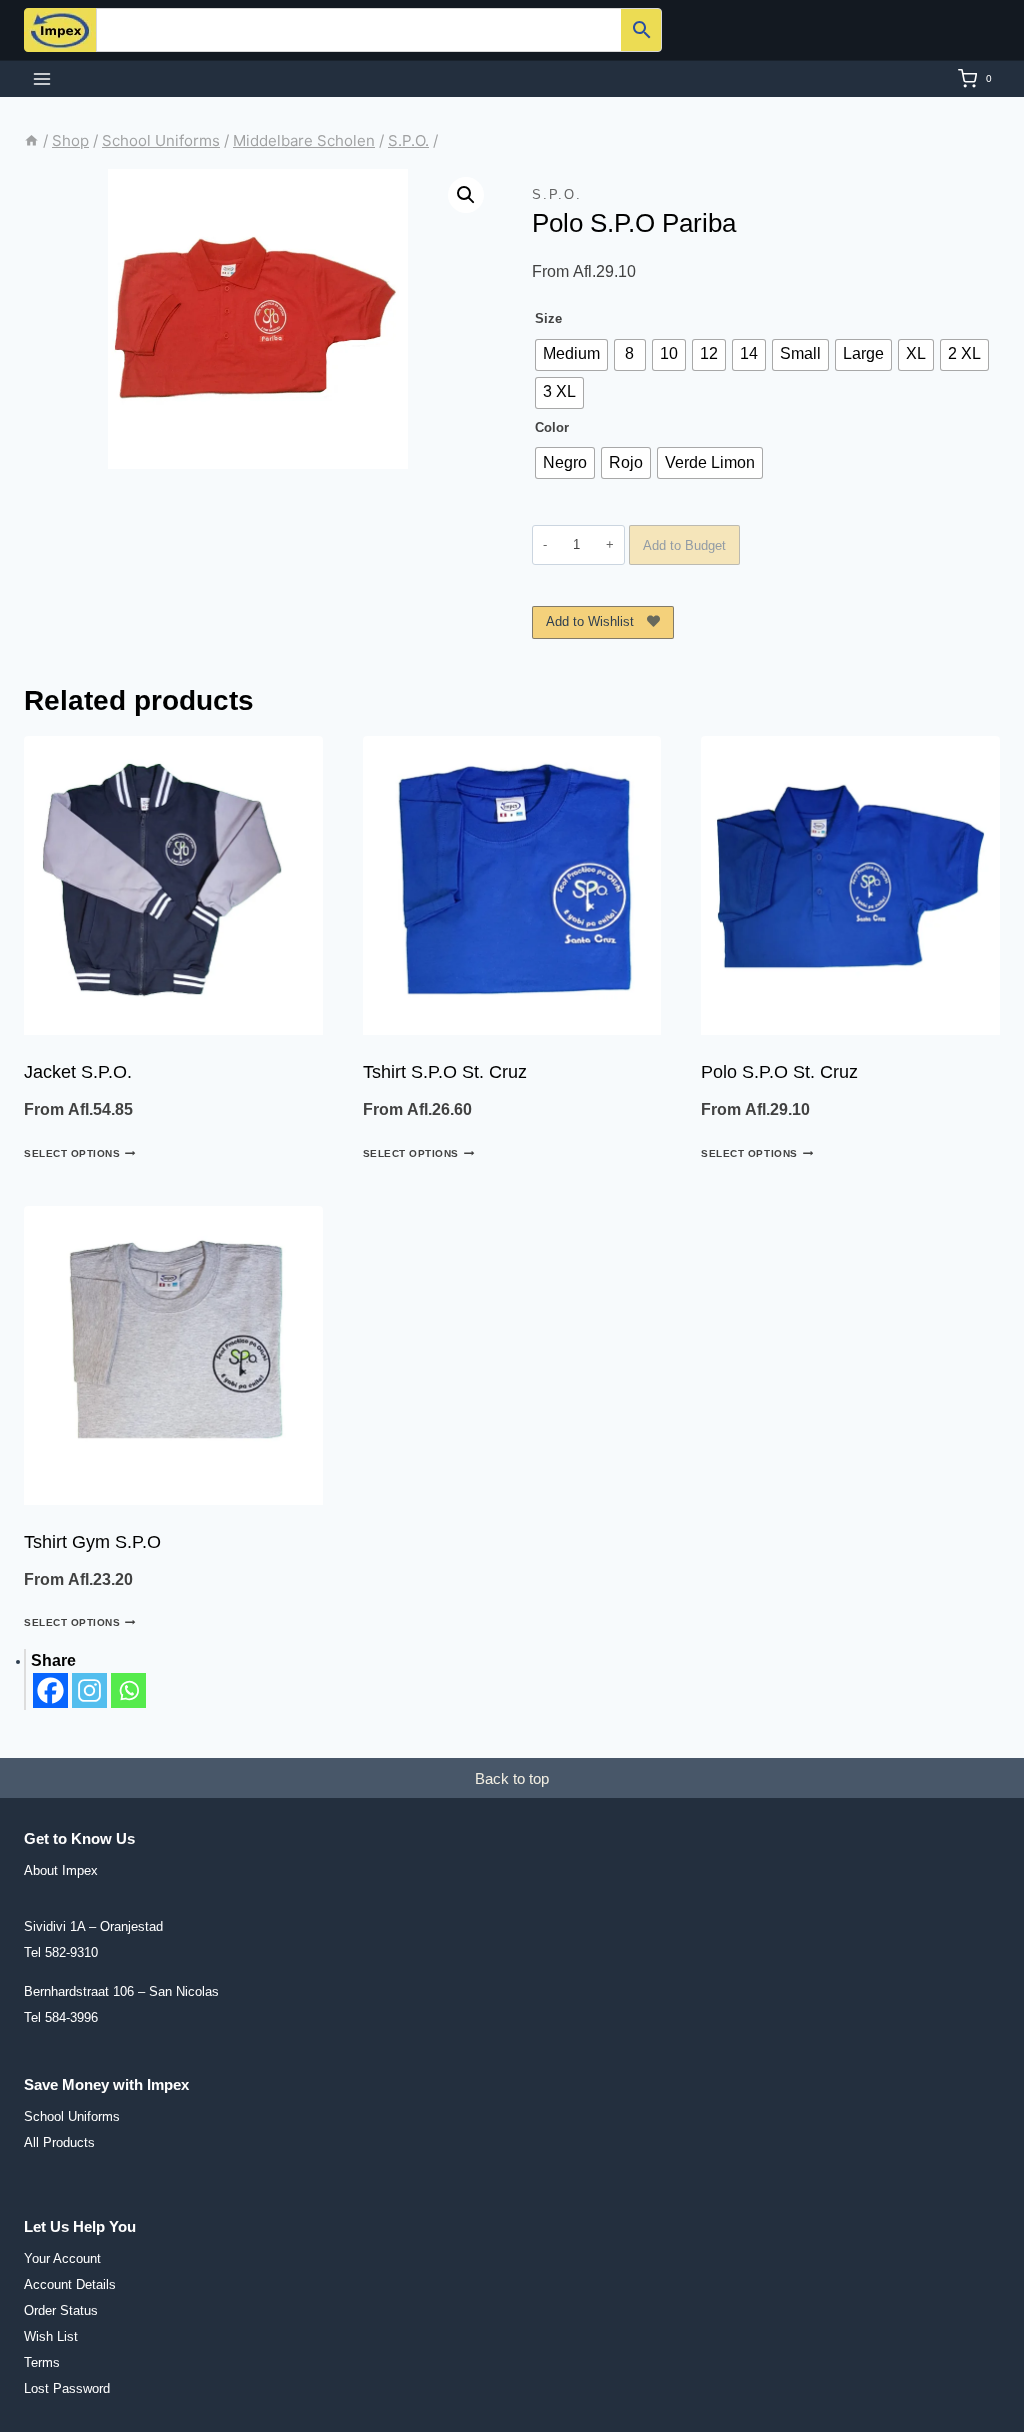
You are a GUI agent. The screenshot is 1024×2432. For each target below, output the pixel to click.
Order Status (61, 2310)
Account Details (70, 2284)
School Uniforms (72, 2116)
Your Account (62, 2258)
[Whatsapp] (128, 1690)
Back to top (512, 1778)
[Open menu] (42, 78)
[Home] (31, 140)
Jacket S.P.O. (78, 1072)
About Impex (61, 1870)
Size (548, 318)
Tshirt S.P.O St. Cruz (445, 1072)
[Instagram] (89, 1690)
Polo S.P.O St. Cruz (779, 1072)
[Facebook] (50, 1690)
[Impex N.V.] (60, 30)
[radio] (571, 355)
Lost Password (67, 2388)
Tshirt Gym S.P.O (92, 1542)
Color (552, 427)
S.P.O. (557, 194)
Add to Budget (684, 545)
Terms (42, 2362)
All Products (59, 2142)
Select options (72, 1153)
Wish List (51, 2336)
